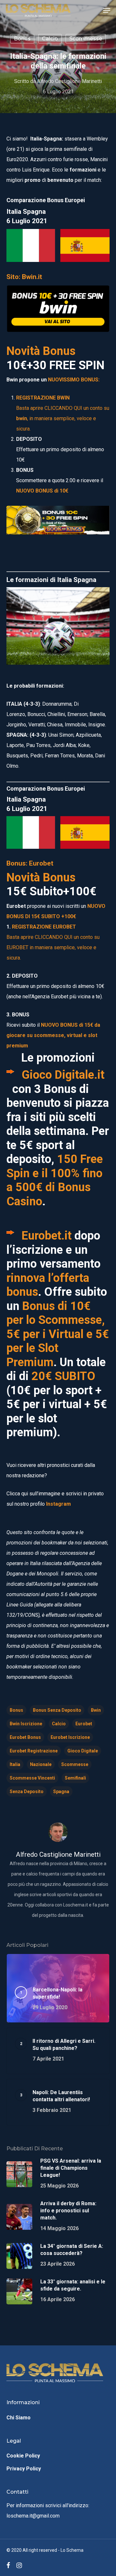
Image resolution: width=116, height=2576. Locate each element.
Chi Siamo (19, 2418)
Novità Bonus (41, 351)
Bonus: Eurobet (30, 863)
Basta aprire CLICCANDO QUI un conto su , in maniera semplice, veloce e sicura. (63, 418)
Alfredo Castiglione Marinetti (69, 81)
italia (15, 1764)
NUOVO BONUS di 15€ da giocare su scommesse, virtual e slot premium (53, 1035)
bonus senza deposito (57, 1710)
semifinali (75, 1778)
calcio (59, 1724)
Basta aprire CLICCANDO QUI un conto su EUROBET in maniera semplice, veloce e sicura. (53, 947)
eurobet (84, 1724)
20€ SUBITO (63, 1376)
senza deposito (27, 1792)
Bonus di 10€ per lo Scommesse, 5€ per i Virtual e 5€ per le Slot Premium (58, 1334)
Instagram (58, 1504)
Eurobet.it (47, 1236)
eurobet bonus (25, 1737)
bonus (22, 39)
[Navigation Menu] (107, 10)
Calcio (50, 39)
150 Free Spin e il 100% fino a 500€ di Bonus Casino (55, 1180)
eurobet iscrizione (70, 1737)
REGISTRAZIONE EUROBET (44, 927)
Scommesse (86, 39)
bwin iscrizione (26, 1724)
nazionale (41, 1764)
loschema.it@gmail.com (33, 2516)
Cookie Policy (23, 2456)
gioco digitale (83, 1751)
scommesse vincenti (32, 1778)
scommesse (75, 1764)
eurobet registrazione (34, 1751)
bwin (96, 1710)
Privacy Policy (24, 2469)
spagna (61, 1792)
